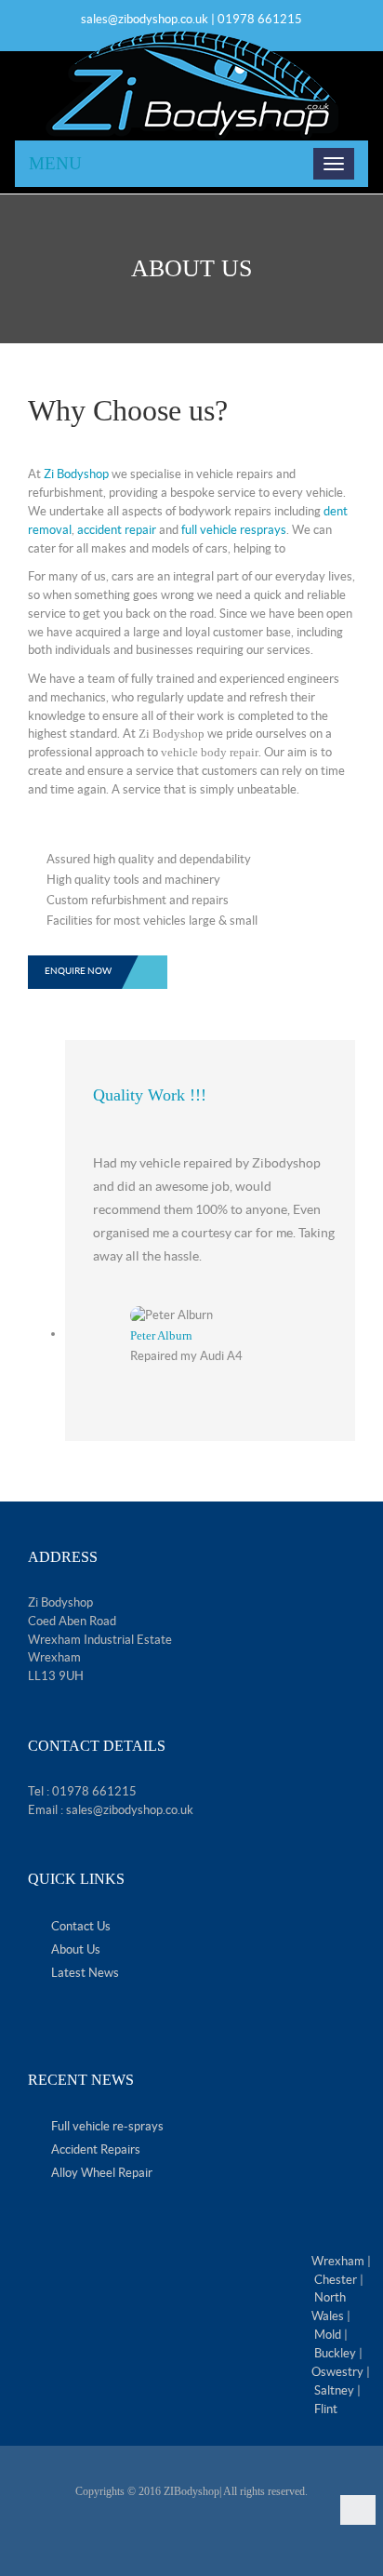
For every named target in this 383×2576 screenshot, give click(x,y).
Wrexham (338, 2261)
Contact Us (81, 1926)
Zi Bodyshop (76, 474)
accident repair (117, 530)
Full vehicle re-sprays (107, 2126)
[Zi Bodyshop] (191, 84)
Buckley (335, 2353)
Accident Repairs (96, 2149)
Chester (336, 2280)
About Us (76, 1949)
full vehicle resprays (234, 530)
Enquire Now (78, 971)
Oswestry (337, 2372)
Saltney (334, 2390)
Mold (328, 2335)
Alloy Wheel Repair (102, 2173)
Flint (326, 2409)
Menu (55, 163)
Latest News (85, 1973)
